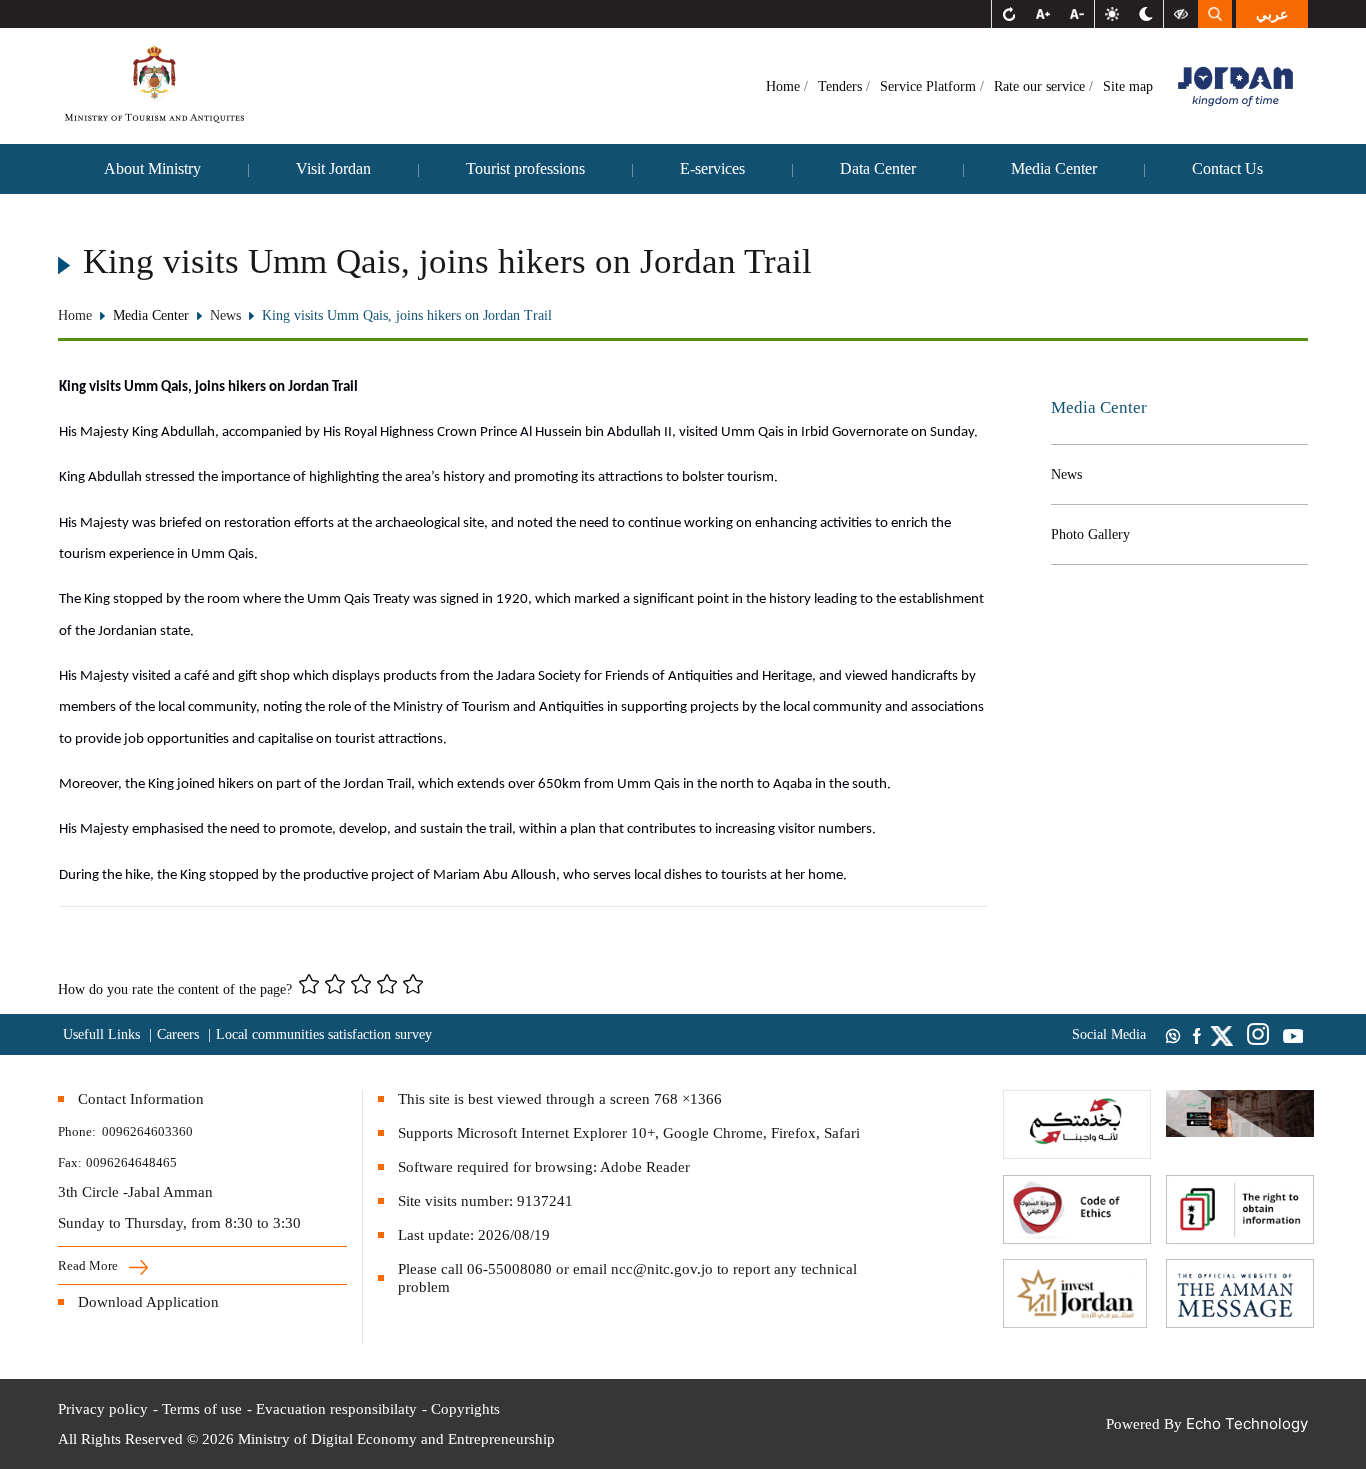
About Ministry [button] (152, 168)
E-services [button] (712, 168)
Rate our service (1041, 86)
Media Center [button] (1054, 168)
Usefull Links (101, 1034)
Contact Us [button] (1227, 168)
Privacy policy (103, 1409)
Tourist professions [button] (525, 168)
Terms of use (202, 1409)
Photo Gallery (1090, 534)
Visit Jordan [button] (333, 168)
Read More (89, 1265)
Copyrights (465, 1409)
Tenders (842, 86)
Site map (1128, 86)
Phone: (80, 1131)
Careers (178, 1034)
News (1066, 474)
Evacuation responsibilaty (336, 1409)
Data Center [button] (878, 168)
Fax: (70, 1162)
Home (785, 86)
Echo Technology (1247, 1423)
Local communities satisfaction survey (324, 1034)
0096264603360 (147, 1131)
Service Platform (930, 86)
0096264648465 (131, 1162)
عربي (1272, 13)
